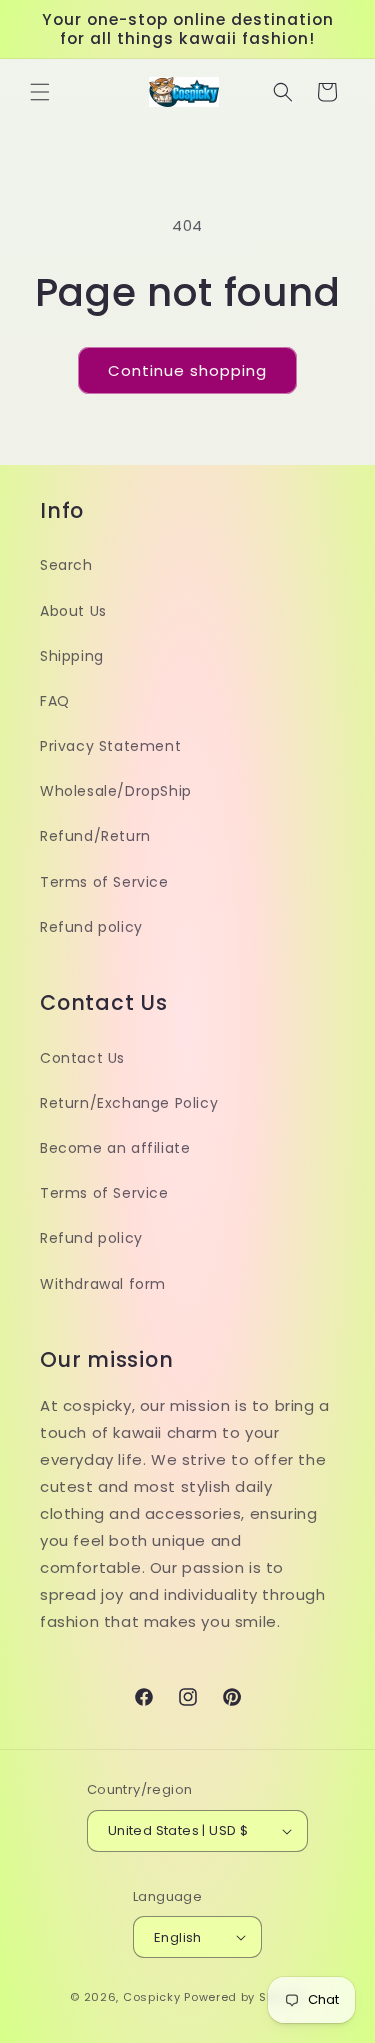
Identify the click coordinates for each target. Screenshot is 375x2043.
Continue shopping (187, 370)
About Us (73, 611)
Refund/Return (95, 836)
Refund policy (91, 927)
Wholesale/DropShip (116, 791)
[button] (40, 92)
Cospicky (152, 1997)
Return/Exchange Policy (129, 1103)
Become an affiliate (115, 1148)
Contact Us (82, 1058)
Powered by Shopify (244, 1997)
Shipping (72, 656)
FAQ (55, 701)
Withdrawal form (103, 1284)
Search (66, 565)
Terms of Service (104, 882)
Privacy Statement (110, 746)
